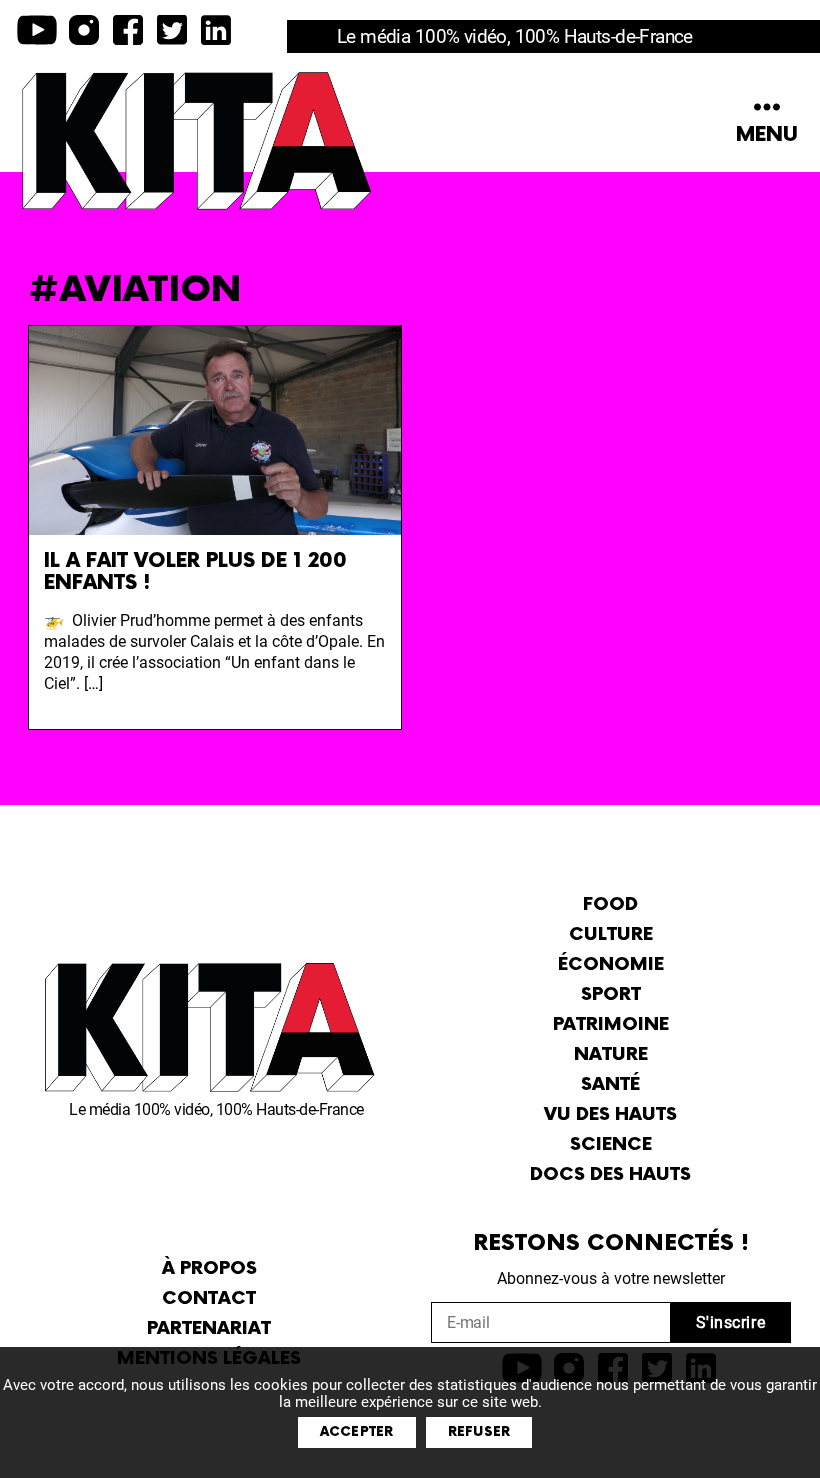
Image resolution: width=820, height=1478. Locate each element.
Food (610, 904)
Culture (611, 934)
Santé (610, 1084)
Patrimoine (611, 1024)
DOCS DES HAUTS (610, 1174)
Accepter (357, 1432)
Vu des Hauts (610, 1114)
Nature (611, 1054)
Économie (611, 964)
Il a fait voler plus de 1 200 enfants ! (195, 572)
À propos (209, 1268)
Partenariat (209, 1328)
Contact (209, 1298)
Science (611, 1144)
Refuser (479, 1432)
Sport (611, 994)
